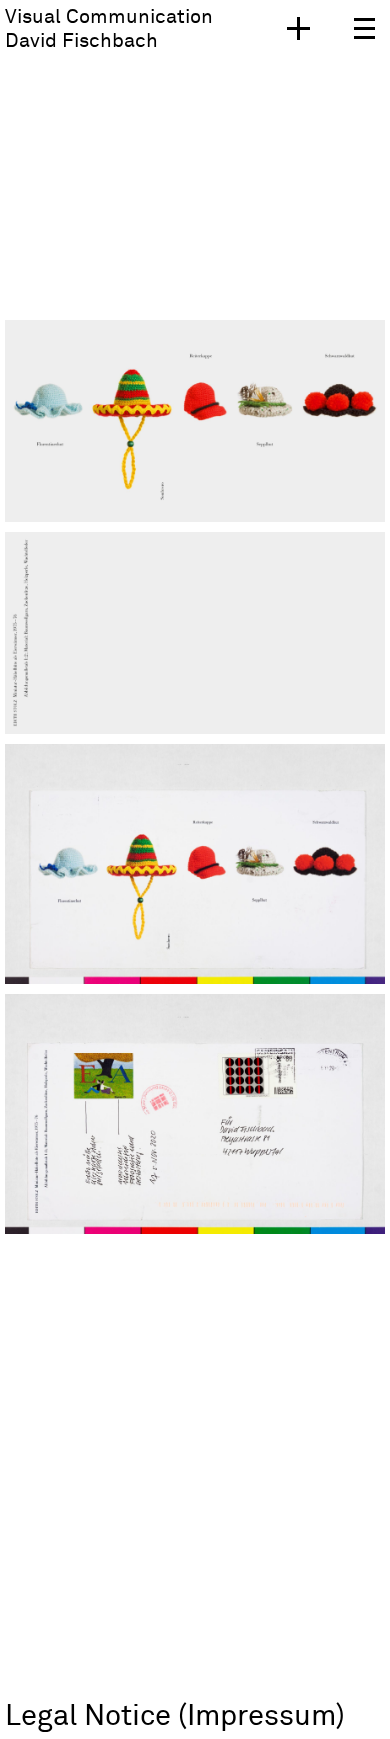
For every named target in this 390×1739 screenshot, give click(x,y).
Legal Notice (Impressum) (175, 1716)
